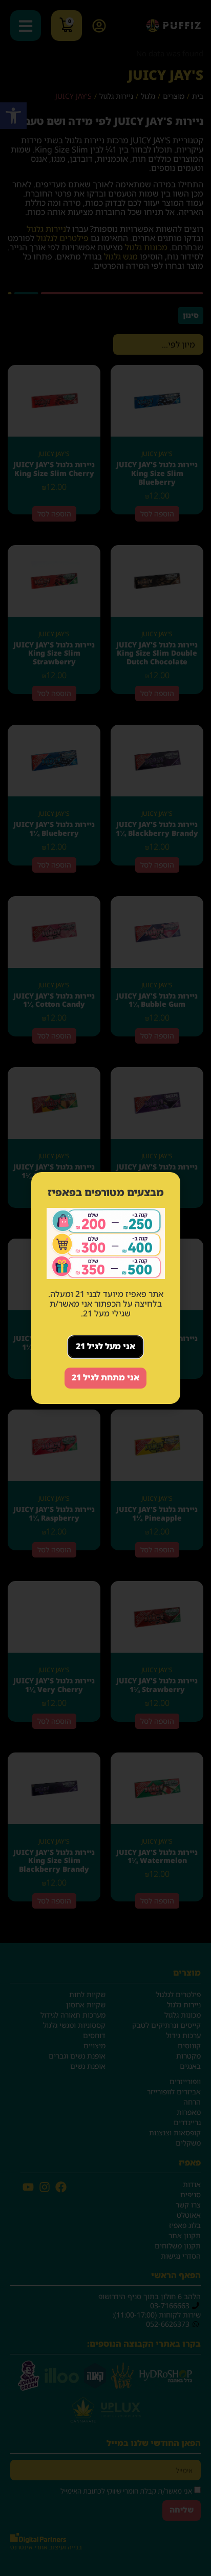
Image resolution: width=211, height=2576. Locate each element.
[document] (105, 1288)
